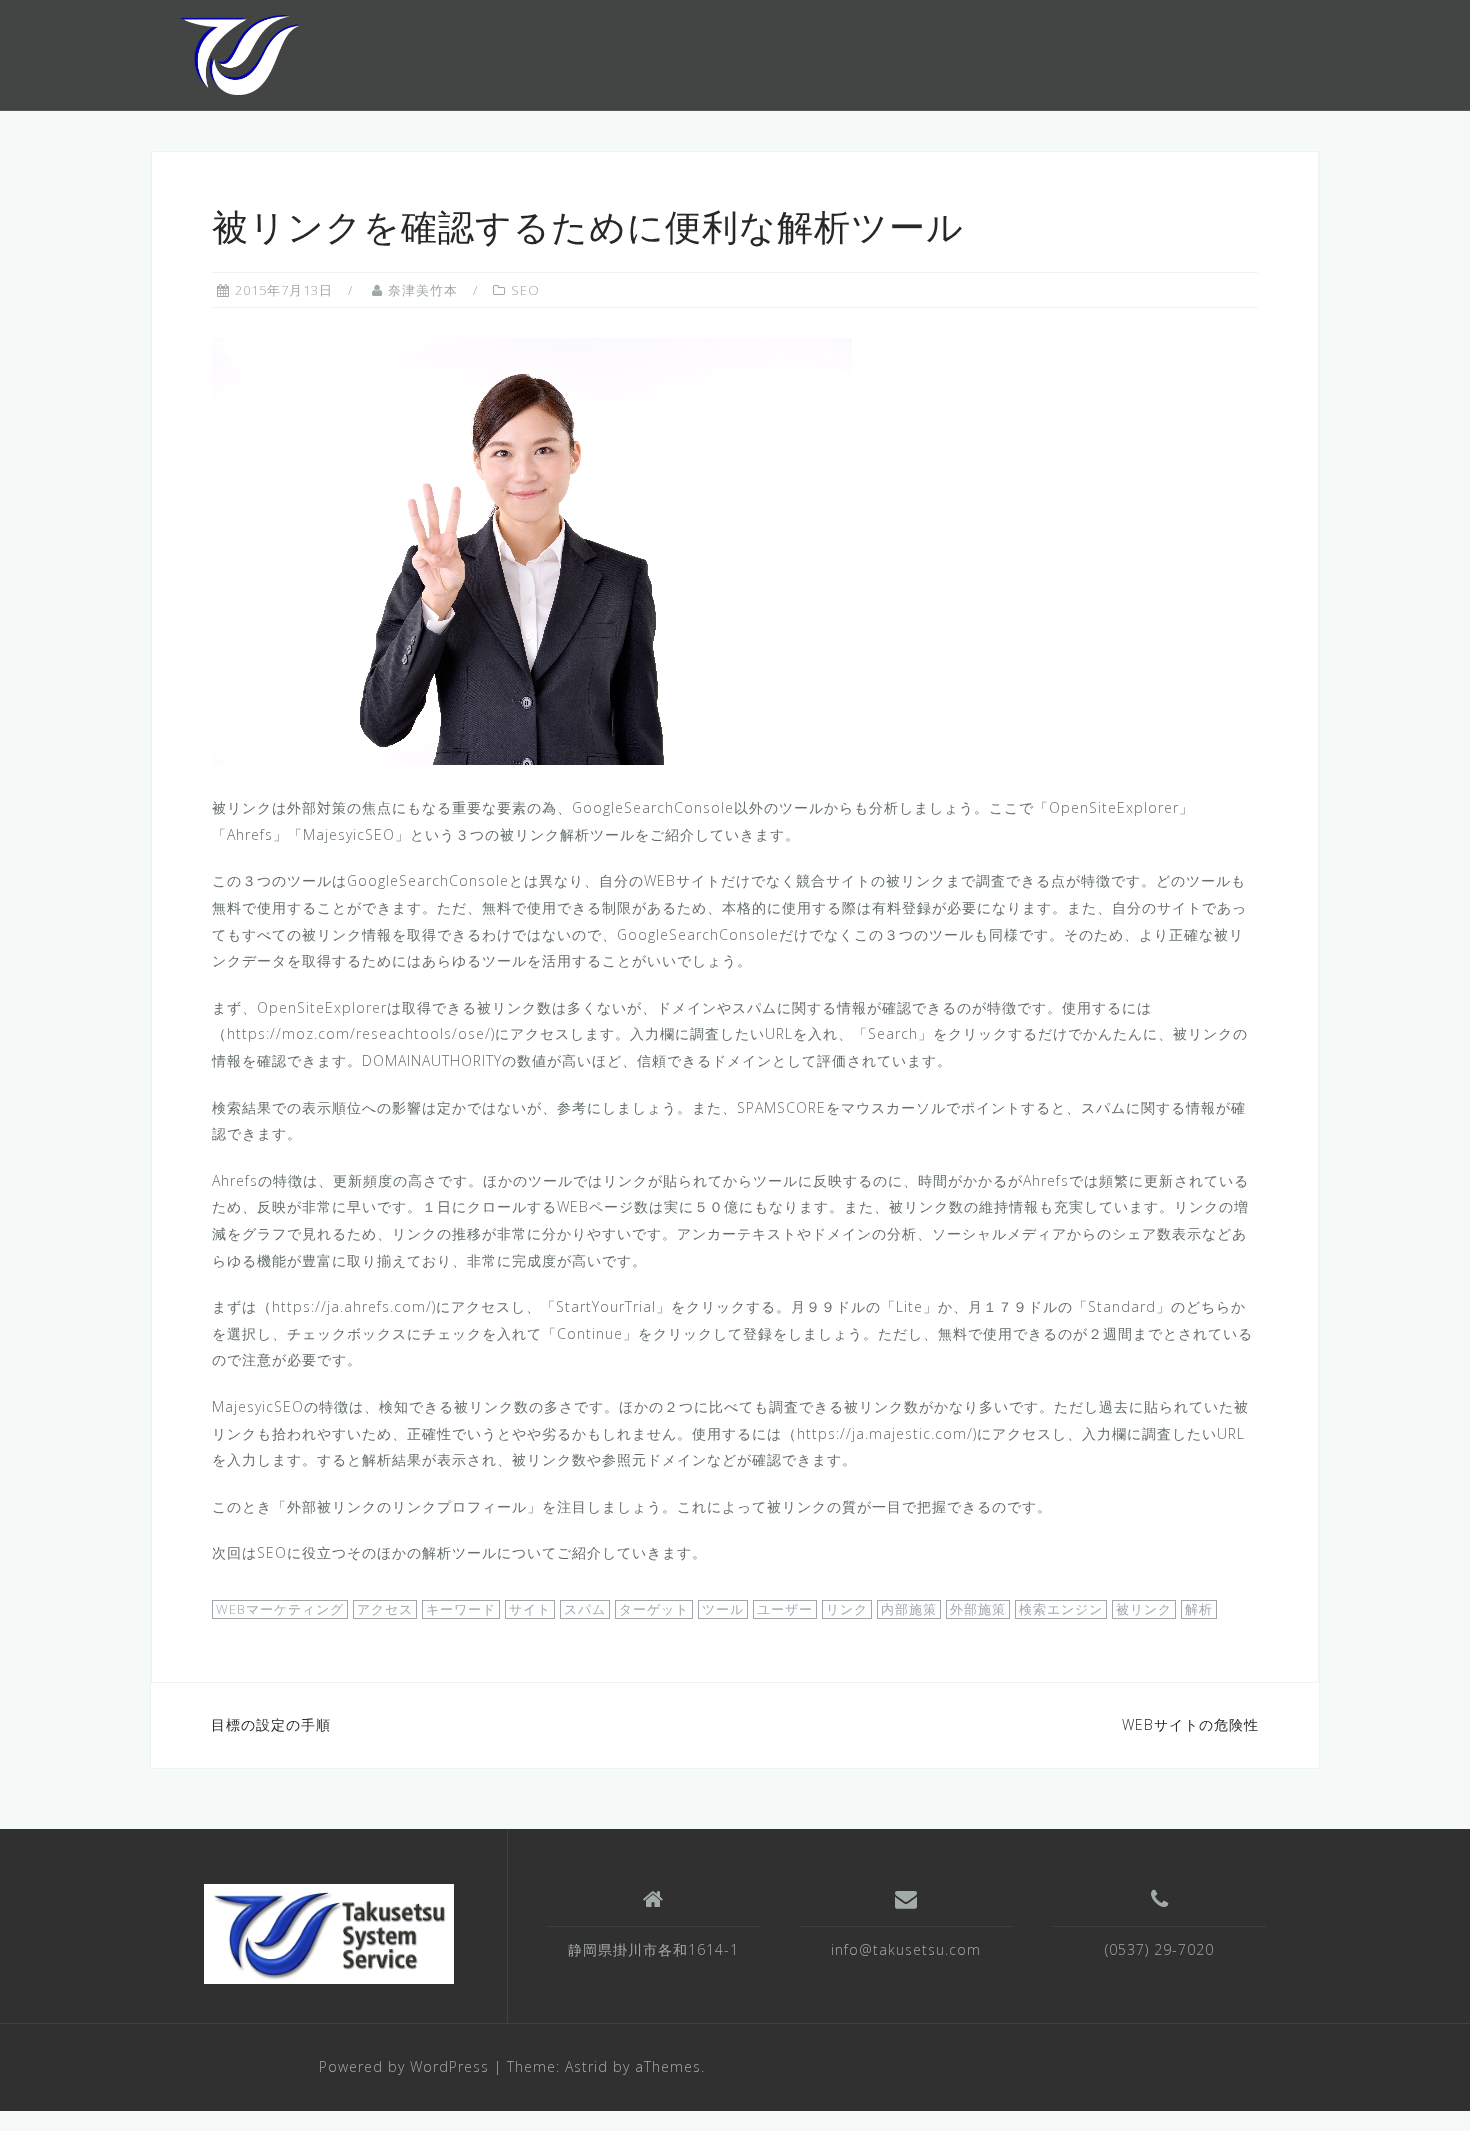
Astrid (586, 2066)
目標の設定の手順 (271, 1724)
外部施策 (978, 1609)
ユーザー (785, 1609)
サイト (530, 1609)
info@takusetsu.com (906, 1949)
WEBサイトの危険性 (1190, 1724)
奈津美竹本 (423, 290)
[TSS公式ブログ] (239, 53)
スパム (585, 1609)
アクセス (385, 1609)
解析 (1199, 1609)
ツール (723, 1609)
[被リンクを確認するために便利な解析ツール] (532, 550)
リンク (847, 1609)
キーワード (461, 1609)
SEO (525, 290)
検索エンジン (1061, 1609)
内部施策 (909, 1609)
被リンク (1144, 1609)
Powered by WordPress (404, 2066)
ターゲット (654, 1609)
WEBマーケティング (280, 1609)
